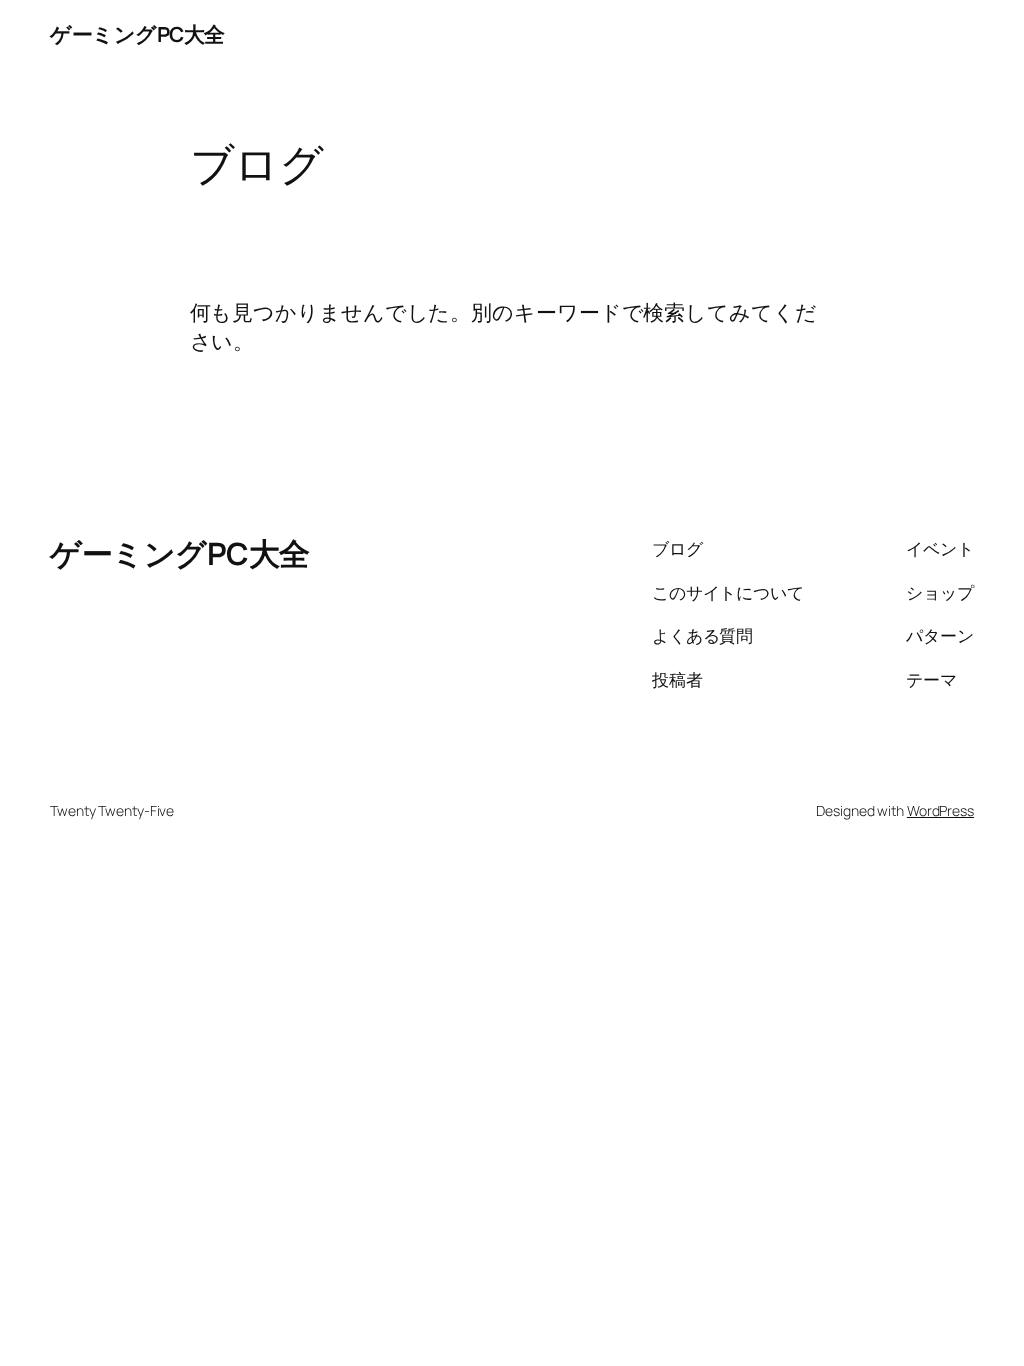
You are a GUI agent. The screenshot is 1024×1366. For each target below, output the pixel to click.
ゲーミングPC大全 (137, 34)
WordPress (940, 810)
